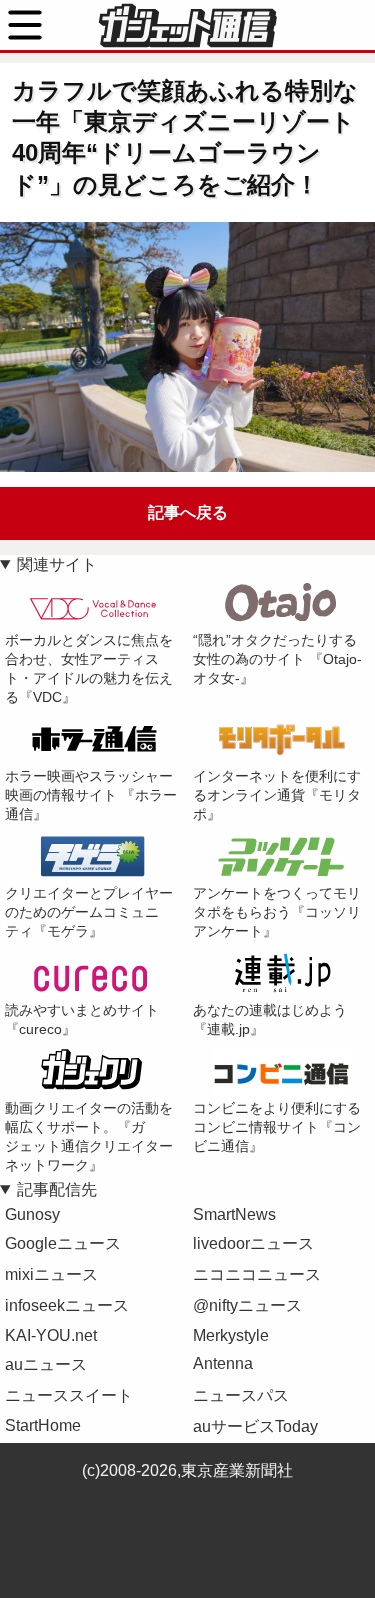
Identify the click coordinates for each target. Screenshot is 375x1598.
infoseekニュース (67, 1305)
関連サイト (57, 564)
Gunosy (32, 1214)
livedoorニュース (253, 1243)
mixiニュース (51, 1274)
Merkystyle (231, 1335)
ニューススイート (69, 1395)
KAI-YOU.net (51, 1335)
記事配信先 (57, 1189)
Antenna (223, 1363)
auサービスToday (255, 1426)
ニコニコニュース (257, 1274)
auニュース (46, 1364)
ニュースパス (241, 1395)
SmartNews (234, 1214)
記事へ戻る (188, 512)
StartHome (43, 1425)
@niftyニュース (247, 1305)
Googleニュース (63, 1243)
